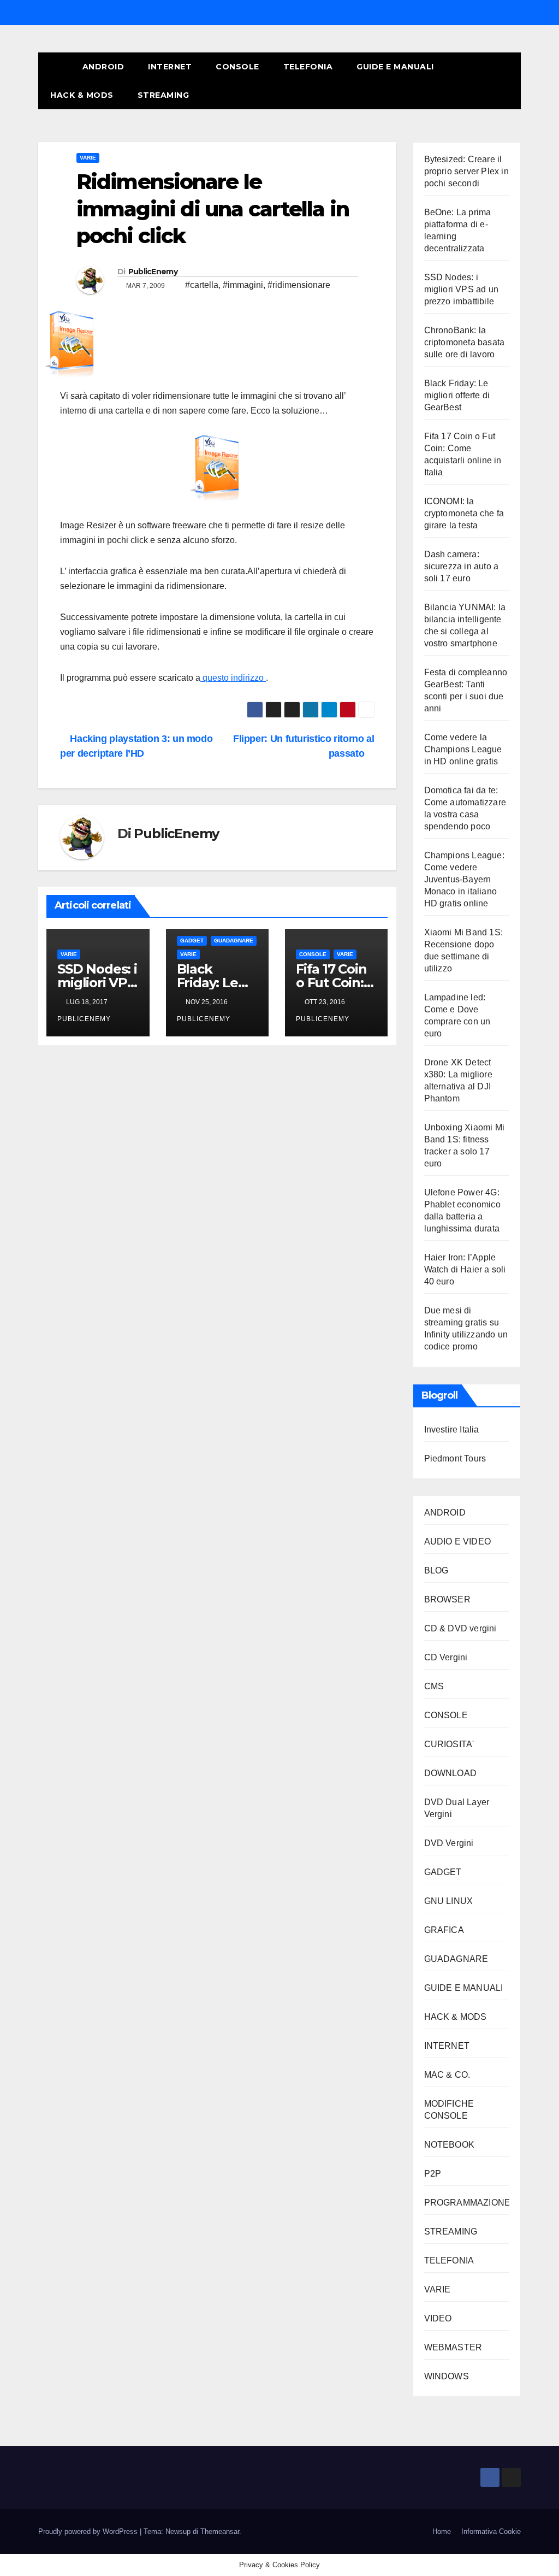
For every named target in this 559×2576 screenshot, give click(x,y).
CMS (434, 1686)
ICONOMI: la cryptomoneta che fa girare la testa (464, 513)
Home (442, 2531)
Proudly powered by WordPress (89, 2531)
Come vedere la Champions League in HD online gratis (463, 749)
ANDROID (103, 67)
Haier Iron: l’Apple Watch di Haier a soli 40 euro (465, 1269)
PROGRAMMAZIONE (468, 2203)
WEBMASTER (453, 2347)
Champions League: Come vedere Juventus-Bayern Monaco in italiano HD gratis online (464, 879)
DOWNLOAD (451, 1773)
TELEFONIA (308, 67)
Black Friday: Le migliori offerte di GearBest (457, 395)
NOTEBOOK (450, 2145)
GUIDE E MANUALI (395, 67)
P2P (433, 2174)
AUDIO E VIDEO (458, 1542)
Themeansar (220, 2531)
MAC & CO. (447, 2075)
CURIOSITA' (449, 1744)
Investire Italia (452, 1430)
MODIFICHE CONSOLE (449, 2110)
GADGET (192, 941)
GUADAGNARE (234, 941)
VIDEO (438, 2318)
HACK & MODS (82, 95)
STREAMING (163, 95)
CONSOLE (237, 67)
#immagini (243, 285)
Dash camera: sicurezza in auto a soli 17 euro (462, 566)
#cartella (202, 285)
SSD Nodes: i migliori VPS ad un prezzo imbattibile (462, 289)
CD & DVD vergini (460, 1628)
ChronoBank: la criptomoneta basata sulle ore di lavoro (465, 342)
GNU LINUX (449, 1901)
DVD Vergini (449, 1843)
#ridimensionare (299, 285)
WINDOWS (447, 2376)
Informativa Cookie (491, 2531)
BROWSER (447, 1599)
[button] (493, 81)
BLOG (436, 1570)
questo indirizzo (233, 678)
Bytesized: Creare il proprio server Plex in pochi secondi (466, 171)
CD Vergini (446, 1657)
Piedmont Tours (455, 1458)
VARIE (88, 158)
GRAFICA (444, 1930)
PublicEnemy (153, 272)
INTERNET (170, 67)
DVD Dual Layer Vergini (457, 1808)
